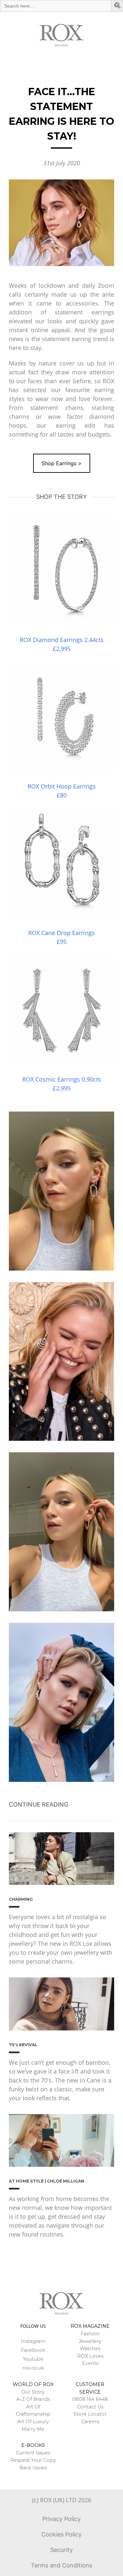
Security (61, 2550)
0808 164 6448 (90, 2399)
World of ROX (33, 2384)
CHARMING (21, 1899)
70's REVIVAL (23, 2045)
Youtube (33, 2359)
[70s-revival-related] (61, 2004)
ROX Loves (90, 2356)
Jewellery (90, 2341)
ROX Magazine (90, 2326)
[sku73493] (61, 864)
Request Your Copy (33, 2460)
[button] (118, 6)
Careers (90, 2422)
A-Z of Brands (33, 2399)
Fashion (90, 2334)
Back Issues (33, 2468)
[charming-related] (61, 1859)
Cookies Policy (61, 2534)
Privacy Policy (61, 2519)
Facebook (33, 2350)
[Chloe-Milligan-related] (61, 2141)
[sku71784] (61, 1011)
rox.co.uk (33, 2368)
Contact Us (90, 2407)
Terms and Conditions (61, 2565)
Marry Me (33, 2429)
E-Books (33, 2445)
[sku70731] (61, 718)
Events (90, 2363)
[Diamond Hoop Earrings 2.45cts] (61, 571)
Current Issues (33, 2453)
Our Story (33, 2392)
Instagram (33, 2341)
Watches (90, 2348)
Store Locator (90, 2414)
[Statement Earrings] (61, 223)
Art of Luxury (33, 2422)
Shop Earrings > (62, 463)
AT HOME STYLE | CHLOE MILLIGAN (47, 2181)
